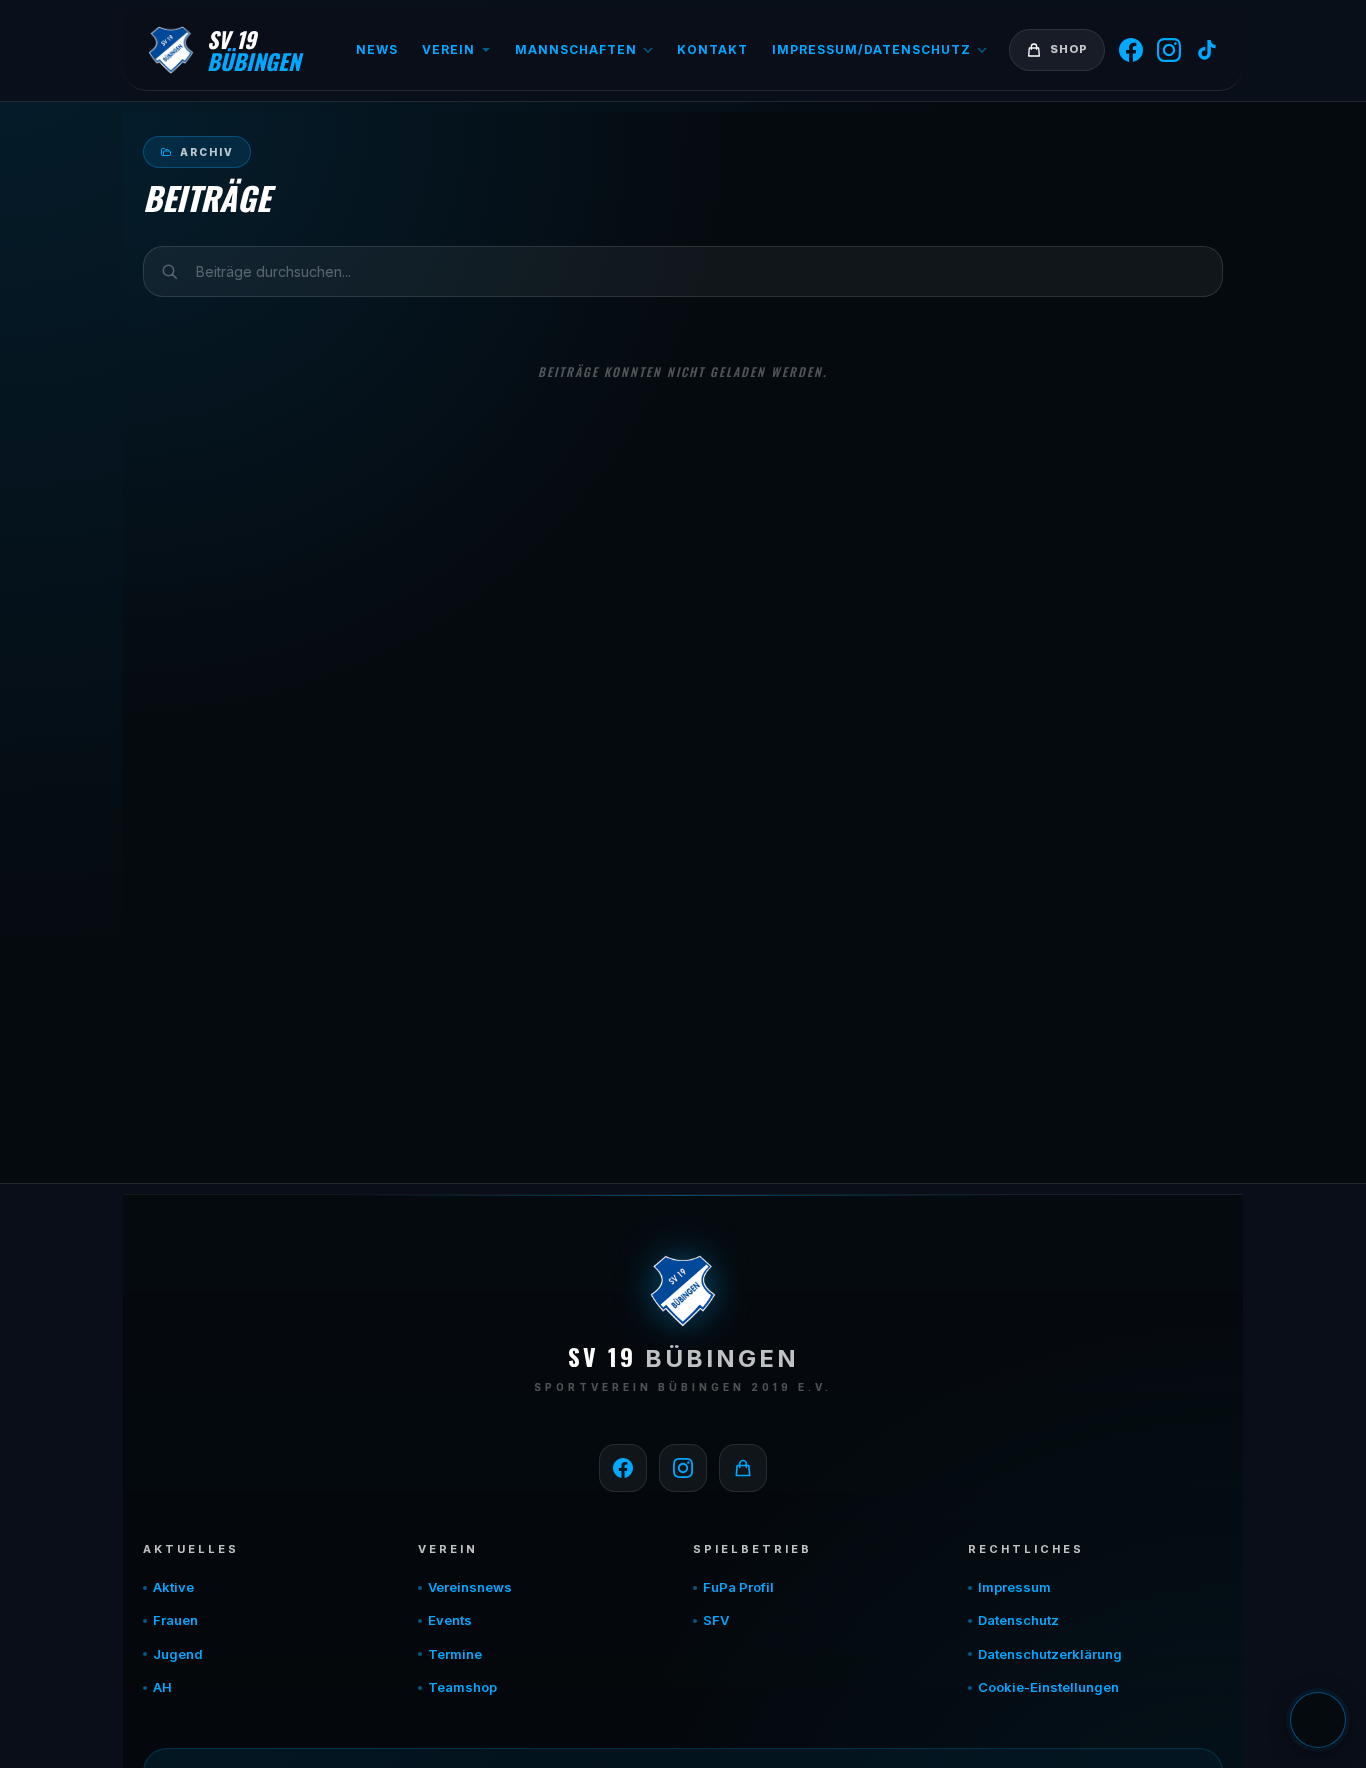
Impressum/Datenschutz (871, 49)
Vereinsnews (470, 1587)
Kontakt (712, 49)
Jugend (178, 1654)
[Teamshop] (743, 1468)
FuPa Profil (738, 1587)
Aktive (173, 1587)
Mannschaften (576, 49)
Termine (455, 1654)
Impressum (1014, 1587)
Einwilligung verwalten (1318, 1720)
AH (162, 1687)
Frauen (175, 1620)
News (377, 49)
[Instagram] (1169, 50)
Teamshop (462, 1687)
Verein (448, 49)
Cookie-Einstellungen (1048, 1687)
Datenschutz (1018, 1620)
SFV (716, 1620)
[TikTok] (1207, 50)
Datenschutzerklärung (1050, 1654)
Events (450, 1620)
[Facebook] (1131, 50)
